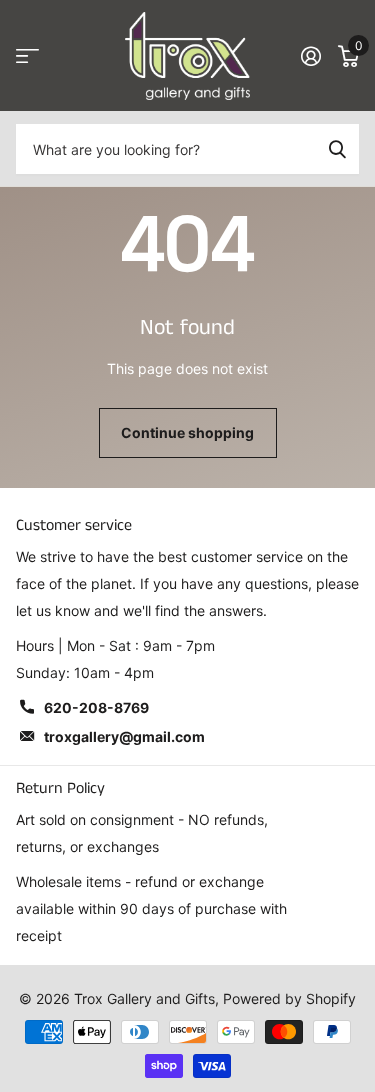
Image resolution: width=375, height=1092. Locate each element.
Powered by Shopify (289, 998)
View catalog (27, 56)
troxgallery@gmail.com (124, 736)
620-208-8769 (96, 707)
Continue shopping (187, 432)
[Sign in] (310, 56)
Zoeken (337, 149)
